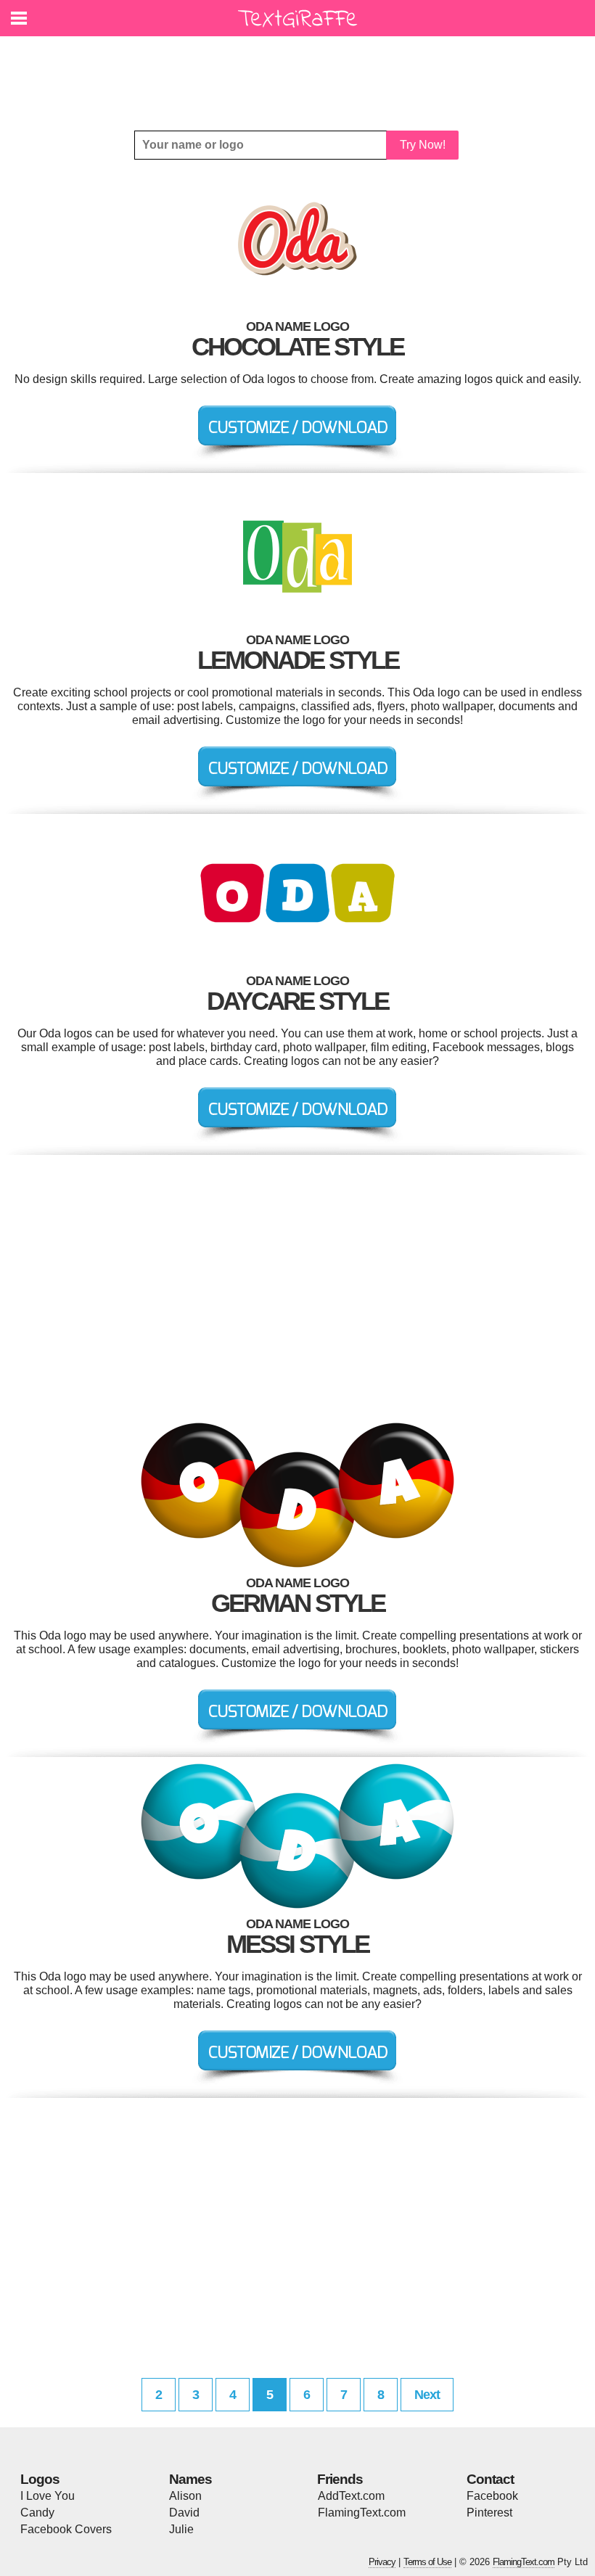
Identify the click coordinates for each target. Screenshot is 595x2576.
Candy (37, 2513)
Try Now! (423, 145)
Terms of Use (427, 2562)
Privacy (382, 2562)
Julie (181, 2529)
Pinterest (489, 2513)
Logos (40, 2479)
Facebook (492, 2496)
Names (190, 2479)
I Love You (48, 2496)
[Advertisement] (301, 73)
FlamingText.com (362, 2513)
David (184, 2513)
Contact (490, 2479)
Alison (185, 2496)
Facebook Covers (66, 2529)
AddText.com (351, 2496)
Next (427, 2395)
